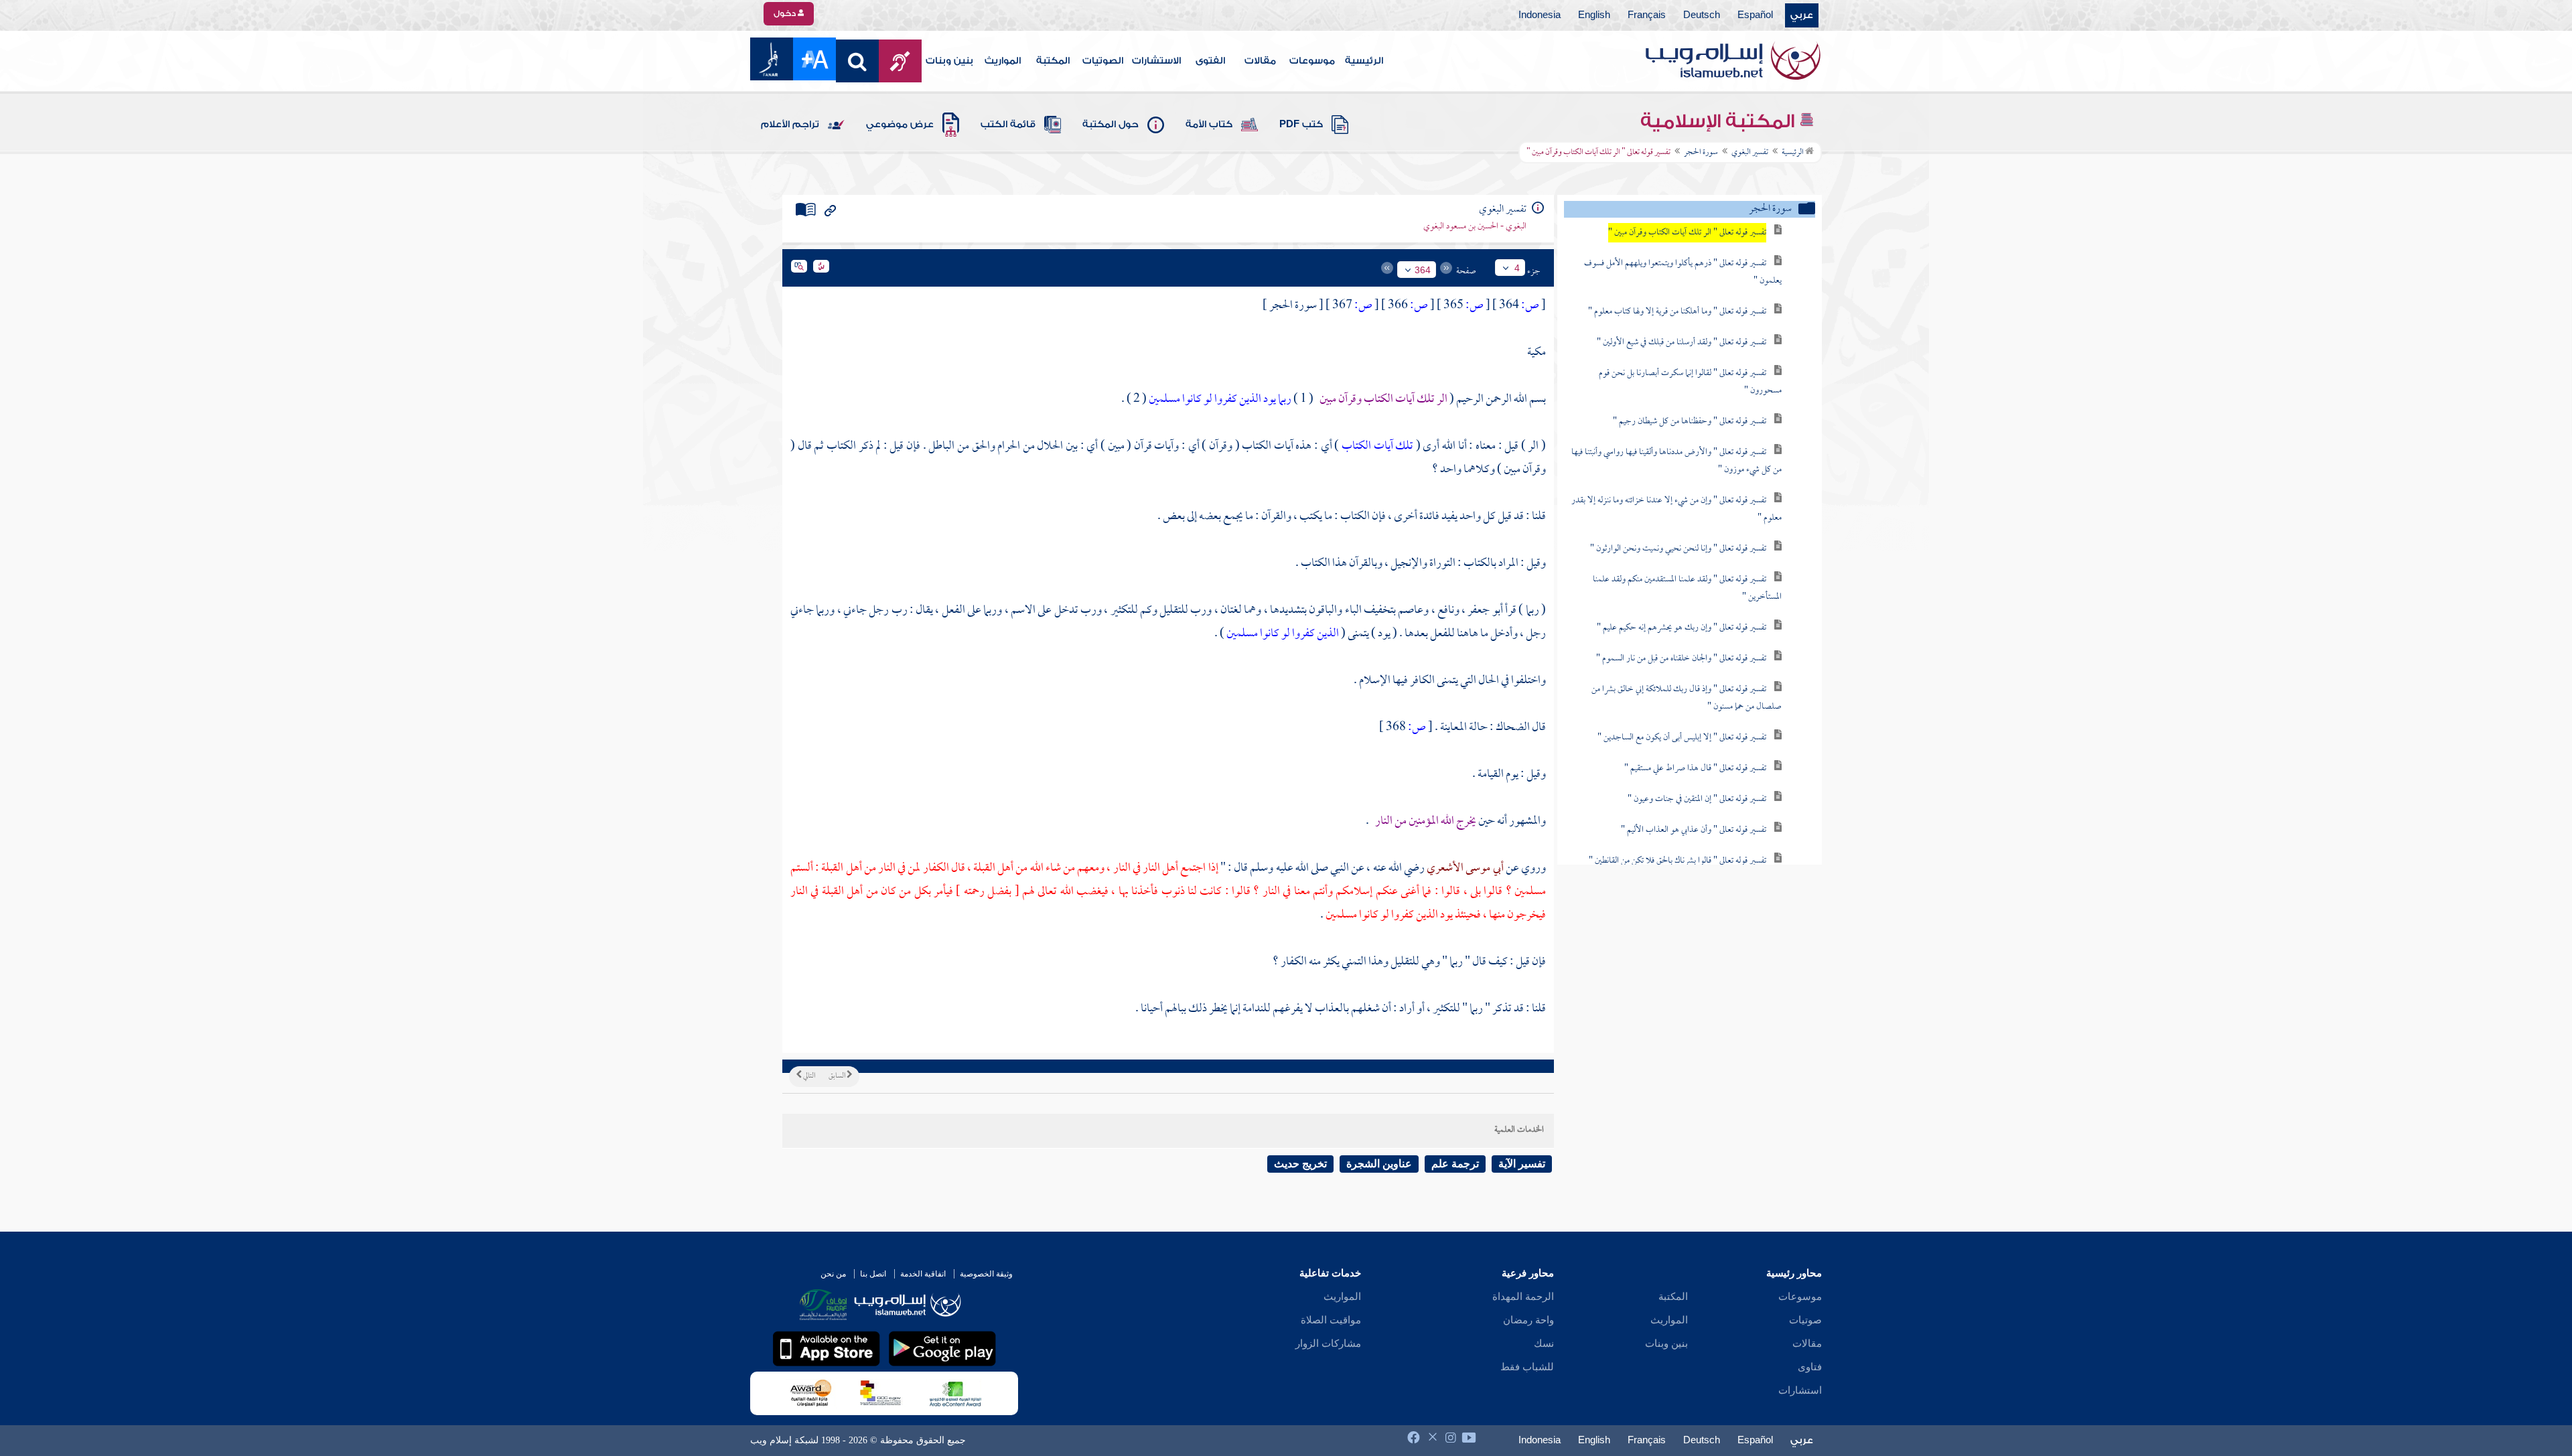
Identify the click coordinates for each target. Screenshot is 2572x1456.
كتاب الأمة (1209, 125)
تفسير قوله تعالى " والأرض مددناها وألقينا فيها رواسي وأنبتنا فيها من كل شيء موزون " (1676, 461)
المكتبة (1053, 61)
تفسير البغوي (1750, 153)
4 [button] (1517, 268)
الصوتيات (1103, 61)
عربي (1802, 15)
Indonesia (1540, 15)
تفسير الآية (1522, 1164)
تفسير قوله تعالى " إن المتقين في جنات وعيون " (1697, 799)
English (1594, 15)
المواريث (1003, 61)
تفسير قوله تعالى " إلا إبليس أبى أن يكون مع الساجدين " (1682, 738)
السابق (838, 1076)
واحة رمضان (1528, 1320)
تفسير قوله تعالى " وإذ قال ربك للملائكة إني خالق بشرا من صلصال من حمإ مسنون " (1687, 698)
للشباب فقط (1527, 1367)
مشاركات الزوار (1328, 1343)
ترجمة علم (1455, 1164)
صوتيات (1805, 1320)
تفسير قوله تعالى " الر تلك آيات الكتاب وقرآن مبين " (1687, 233)
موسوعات (1312, 61)
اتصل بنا (873, 1274)
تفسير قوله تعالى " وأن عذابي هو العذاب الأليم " (1694, 830)
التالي (808, 1076)
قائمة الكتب (1008, 125)
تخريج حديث (1300, 1164)
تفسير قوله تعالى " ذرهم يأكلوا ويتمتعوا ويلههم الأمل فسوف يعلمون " (1683, 272)
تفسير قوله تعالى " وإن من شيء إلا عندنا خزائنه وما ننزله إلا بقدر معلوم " (1676, 509)
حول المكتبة (1111, 125)
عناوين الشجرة (1379, 1164)
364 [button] (1423, 270)
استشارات (1800, 1390)
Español (1755, 15)
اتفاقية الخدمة (923, 1274)
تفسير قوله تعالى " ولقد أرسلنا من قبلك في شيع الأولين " (1682, 343)
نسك (1544, 1343)
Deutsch (1702, 15)
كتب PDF (1301, 125)
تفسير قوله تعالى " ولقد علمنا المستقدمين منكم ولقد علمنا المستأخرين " (1687, 588)
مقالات (1260, 61)
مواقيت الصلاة (1331, 1320)
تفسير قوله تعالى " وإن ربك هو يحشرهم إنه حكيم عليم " (1682, 628)
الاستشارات (1156, 61)
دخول (786, 13)
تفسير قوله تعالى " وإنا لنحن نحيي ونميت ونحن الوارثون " (1678, 549)
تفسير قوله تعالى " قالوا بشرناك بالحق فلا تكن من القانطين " (1677, 861)
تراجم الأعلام (790, 125)
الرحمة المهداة (1523, 1297)
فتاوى (1810, 1367)
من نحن (833, 1274)
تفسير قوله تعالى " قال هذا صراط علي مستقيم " (1695, 769)
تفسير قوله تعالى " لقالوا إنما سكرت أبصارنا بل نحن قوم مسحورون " (1690, 382)
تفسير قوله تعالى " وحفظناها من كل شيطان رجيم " (1690, 422)
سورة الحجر (1701, 153)
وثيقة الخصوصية (986, 1274)
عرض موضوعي (900, 125)
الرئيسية (1364, 61)
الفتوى (1210, 61)
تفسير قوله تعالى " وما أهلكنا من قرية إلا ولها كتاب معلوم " (1677, 312)
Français (1647, 15)
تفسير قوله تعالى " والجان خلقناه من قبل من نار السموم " (1681, 659)
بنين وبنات (949, 61)
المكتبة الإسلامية (1720, 121)
